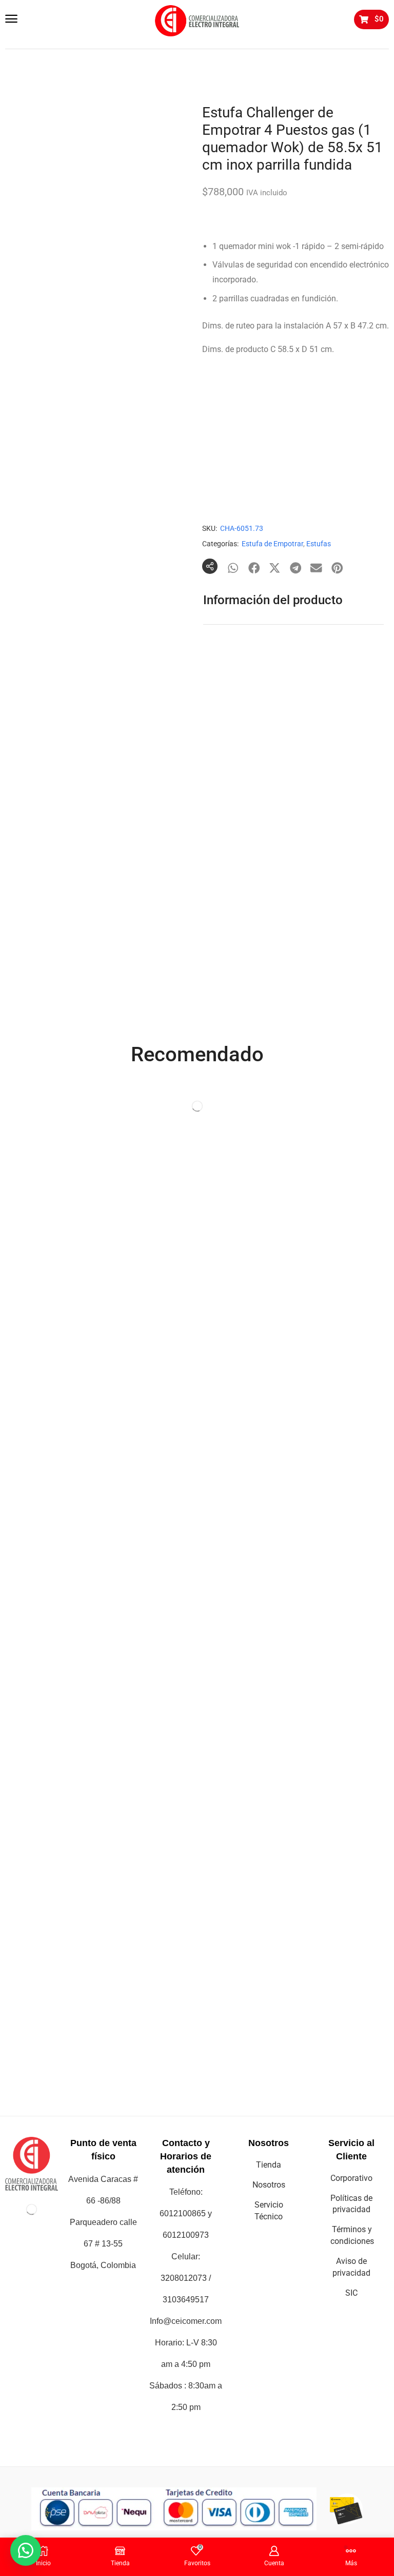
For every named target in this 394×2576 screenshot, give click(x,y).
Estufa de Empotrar (272, 544)
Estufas (319, 544)
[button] (11, 19)
